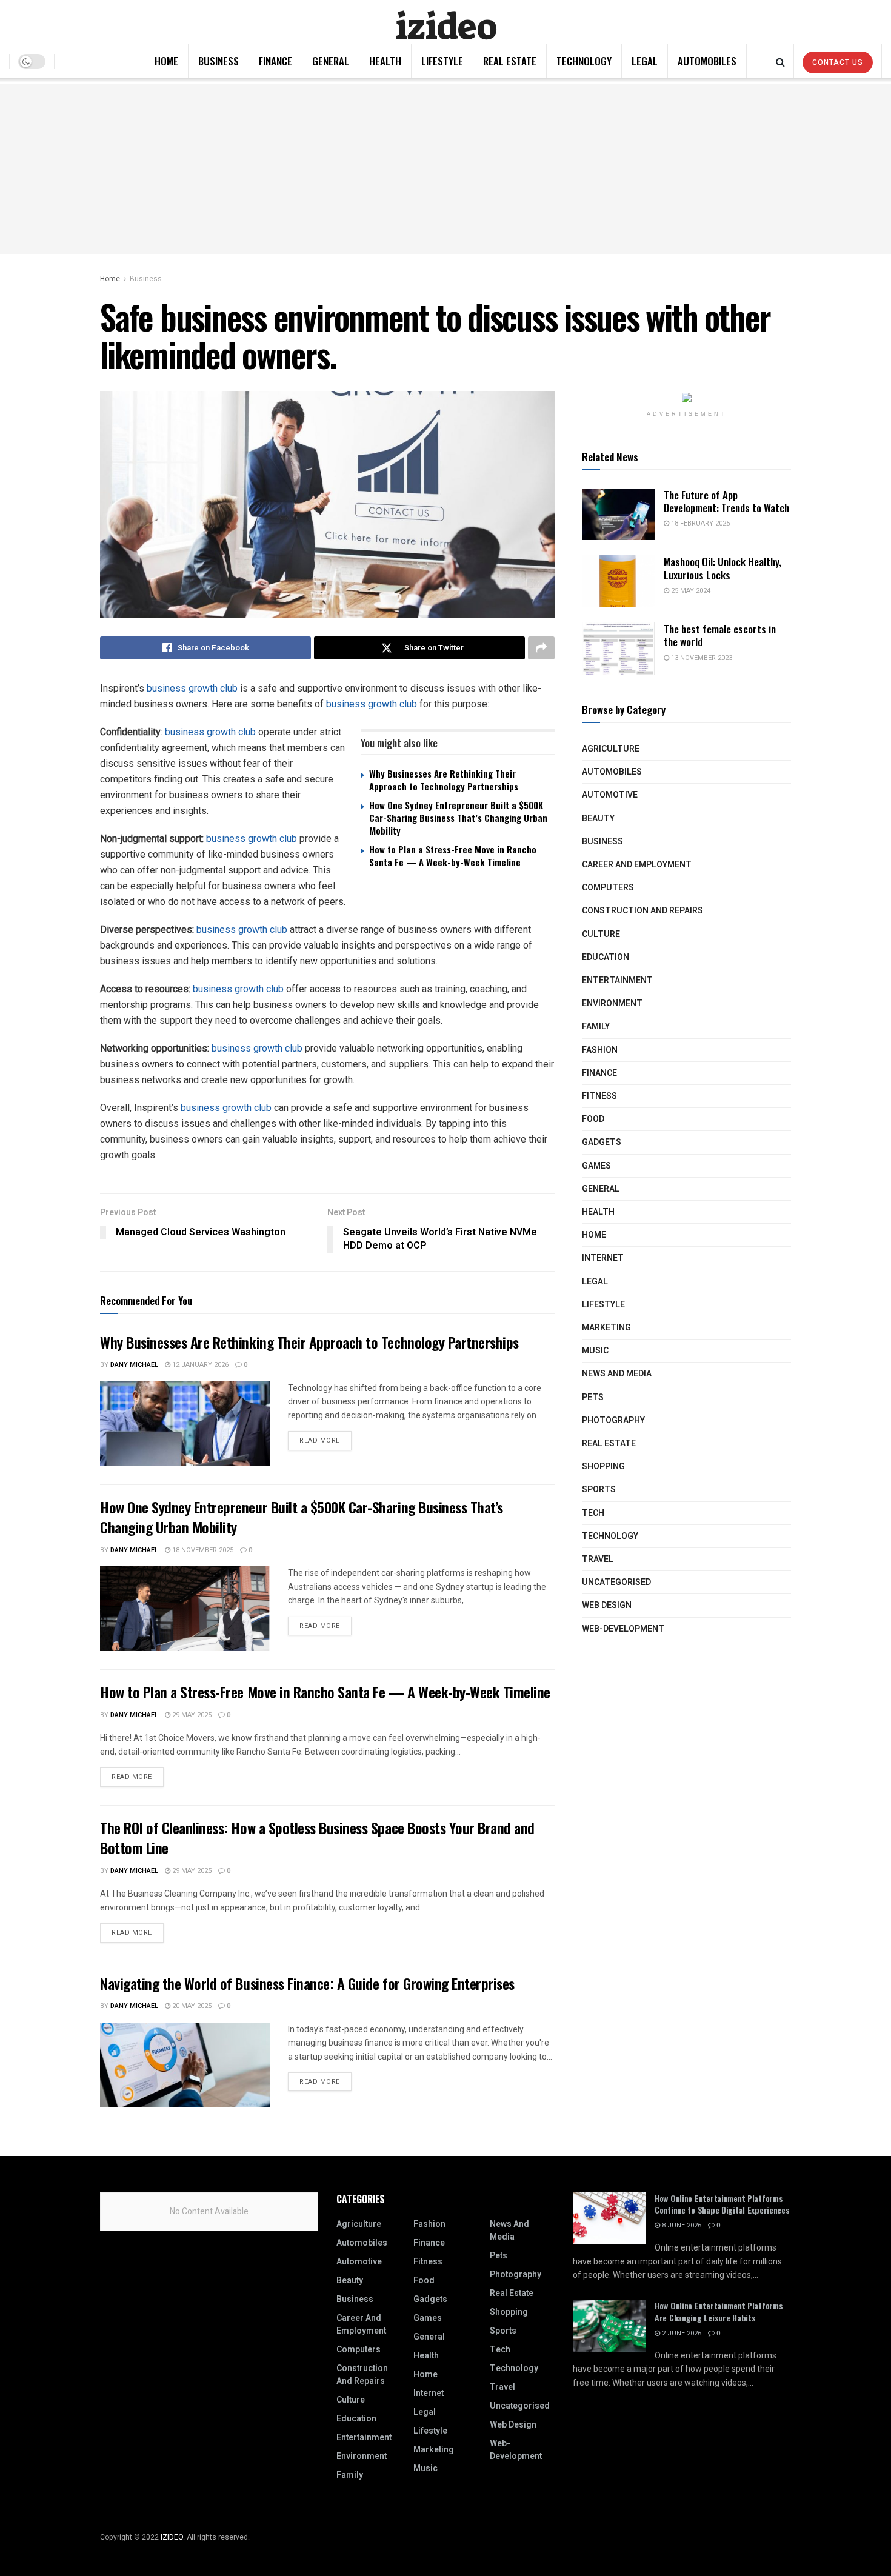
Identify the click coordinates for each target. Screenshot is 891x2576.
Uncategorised (616, 1582)
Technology (584, 61)
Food (593, 1119)
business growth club (192, 688)
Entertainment (617, 980)
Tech (593, 1513)
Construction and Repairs (642, 911)
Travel (598, 1559)
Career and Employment (637, 865)
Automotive (610, 795)
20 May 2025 (191, 2006)
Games (596, 1166)
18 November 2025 (202, 1550)
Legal (645, 61)
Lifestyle (442, 61)
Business (219, 61)
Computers (608, 888)
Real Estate (510, 61)
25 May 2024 (690, 591)
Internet (603, 1258)
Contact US (838, 62)
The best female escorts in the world (720, 635)
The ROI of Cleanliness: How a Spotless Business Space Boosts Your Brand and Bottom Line (317, 1838)
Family (596, 1026)
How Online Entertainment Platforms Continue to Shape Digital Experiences (722, 2204)
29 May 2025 (191, 1715)
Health (385, 61)
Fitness (599, 1096)
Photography (613, 1420)
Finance (275, 61)
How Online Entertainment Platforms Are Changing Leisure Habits (719, 2311)
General (331, 61)
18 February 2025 (699, 523)
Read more (320, 1440)
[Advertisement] (446, 169)
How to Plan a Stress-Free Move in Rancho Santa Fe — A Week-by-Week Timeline (453, 856)
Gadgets (602, 1142)
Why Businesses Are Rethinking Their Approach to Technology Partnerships (444, 780)
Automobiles (707, 61)
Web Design (607, 1605)
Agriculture (611, 749)
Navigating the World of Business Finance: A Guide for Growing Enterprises (307, 1983)
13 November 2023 (701, 658)
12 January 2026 (199, 1365)
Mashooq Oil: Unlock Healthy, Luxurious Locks (722, 568)
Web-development (623, 1629)
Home (166, 61)
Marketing (606, 1328)
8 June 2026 (681, 2225)
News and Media (617, 1374)
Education (606, 957)
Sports (599, 1490)
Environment (612, 1003)
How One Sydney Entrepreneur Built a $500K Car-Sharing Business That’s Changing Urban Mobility (458, 818)
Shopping (603, 1467)
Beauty (598, 819)
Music (595, 1351)
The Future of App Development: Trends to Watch (726, 501)
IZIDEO (172, 2537)
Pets (593, 1397)
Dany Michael (134, 1365)
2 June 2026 (681, 2333)
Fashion (600, 1050)
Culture (601, 934)
